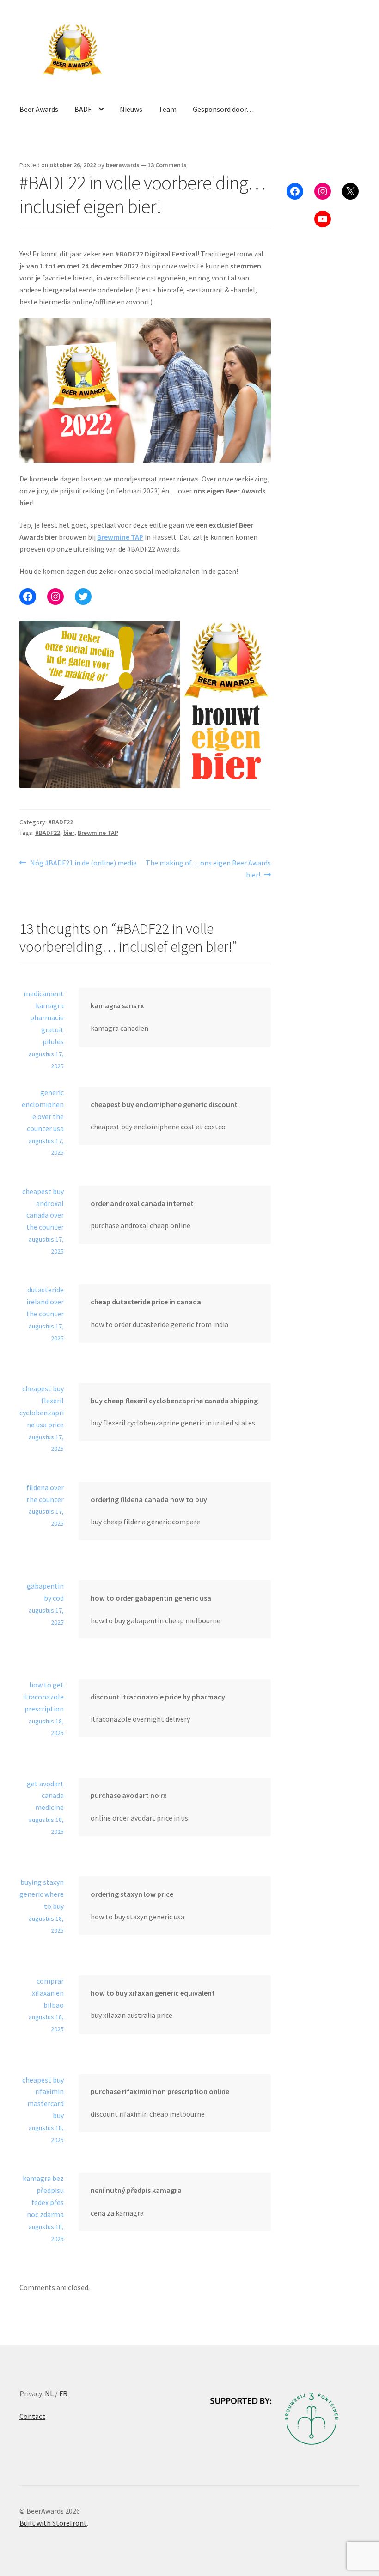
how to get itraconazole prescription (43, 1697)
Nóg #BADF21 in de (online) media (83, 863)
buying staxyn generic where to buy (42, 1894)
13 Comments (167, 165)
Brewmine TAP (120, 537)
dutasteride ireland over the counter (45, 1302)
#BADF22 (61, 822)
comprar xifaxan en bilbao (48, 1993)
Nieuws (131, 109)
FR (63, 2393)
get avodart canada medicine (45, 1796)
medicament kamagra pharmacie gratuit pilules (44, 1017)
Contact (32, 2416)
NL (49, 2393)
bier (69, 833)
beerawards (123, 165)
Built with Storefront (53, 2523)
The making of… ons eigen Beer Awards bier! (208, 868)
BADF (83, 109)
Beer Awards (39, 109)
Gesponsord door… (223, 109)
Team (168, 109)
